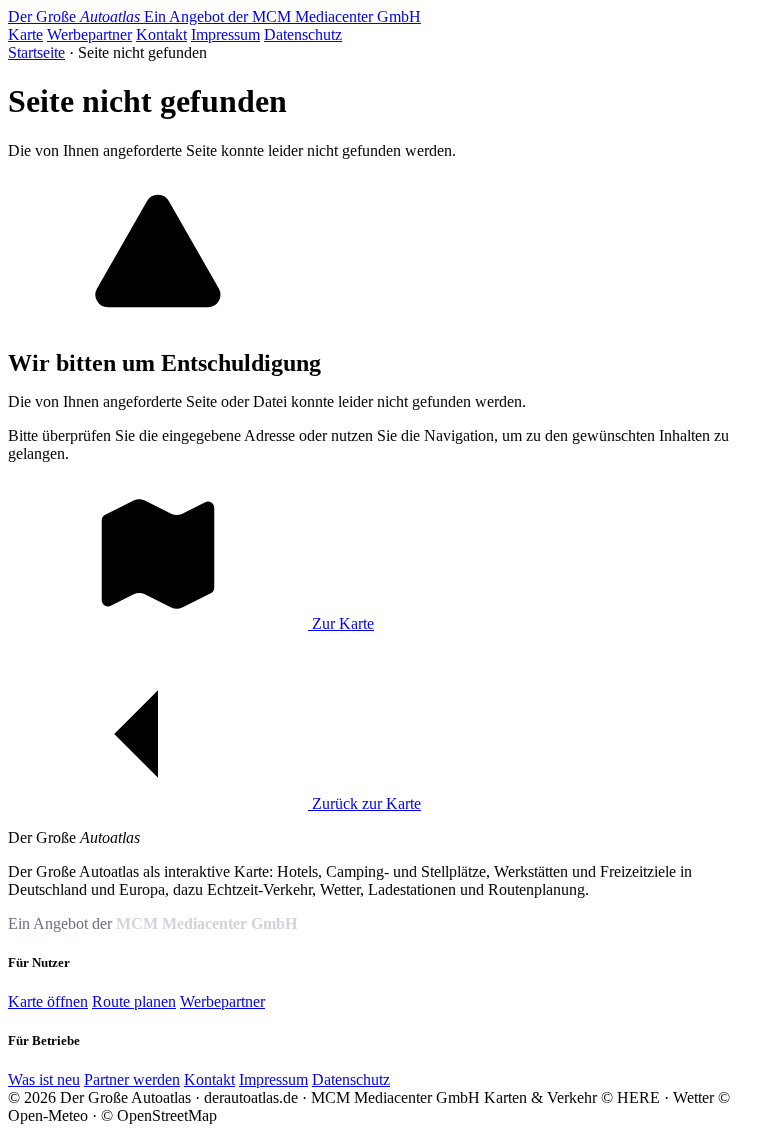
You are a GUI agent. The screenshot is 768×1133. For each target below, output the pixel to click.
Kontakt (161, 34)
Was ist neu (44, 1079)
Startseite (36, 52)
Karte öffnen (48, 1001)
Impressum (225, 34)
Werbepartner (89, 34)
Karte (25, 34)
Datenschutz (303, 34)
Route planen (134, 1001)
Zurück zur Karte (364, 803)
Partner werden (132, 1079)
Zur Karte (341, 623)
